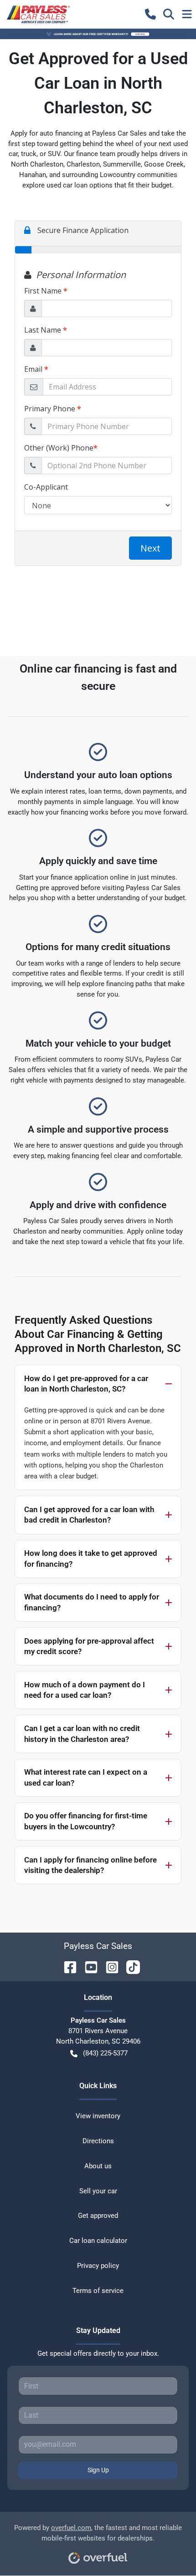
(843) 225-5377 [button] (105, 2053)
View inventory (98, 2116)
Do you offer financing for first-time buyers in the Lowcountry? (86, 1821)
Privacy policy (98, 2266)
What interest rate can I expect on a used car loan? (86, 1777)
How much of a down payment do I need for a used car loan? (85, 1690)
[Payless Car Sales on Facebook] (67, 1966)
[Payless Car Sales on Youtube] (88, 1966)
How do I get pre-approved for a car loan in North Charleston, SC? (86, 1384)
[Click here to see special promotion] (98, 34)
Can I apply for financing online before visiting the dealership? (90, 1865)
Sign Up (98, 2470)
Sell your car (98, 2191)
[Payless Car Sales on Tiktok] (129, 1966)
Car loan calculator (98, 2241)
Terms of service (98, 2291)
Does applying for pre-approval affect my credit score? (89, 1646)
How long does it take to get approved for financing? (91, 1559)
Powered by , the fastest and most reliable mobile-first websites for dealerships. (98, 2533)
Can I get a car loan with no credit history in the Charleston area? (82, 1734)
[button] (150, 14)
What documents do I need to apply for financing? (92, 1602)
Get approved (98, 2216)
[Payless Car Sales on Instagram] (108, 1966)
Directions (98, 2141)
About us (98, 2166)
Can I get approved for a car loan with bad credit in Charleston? (89, 1515)
